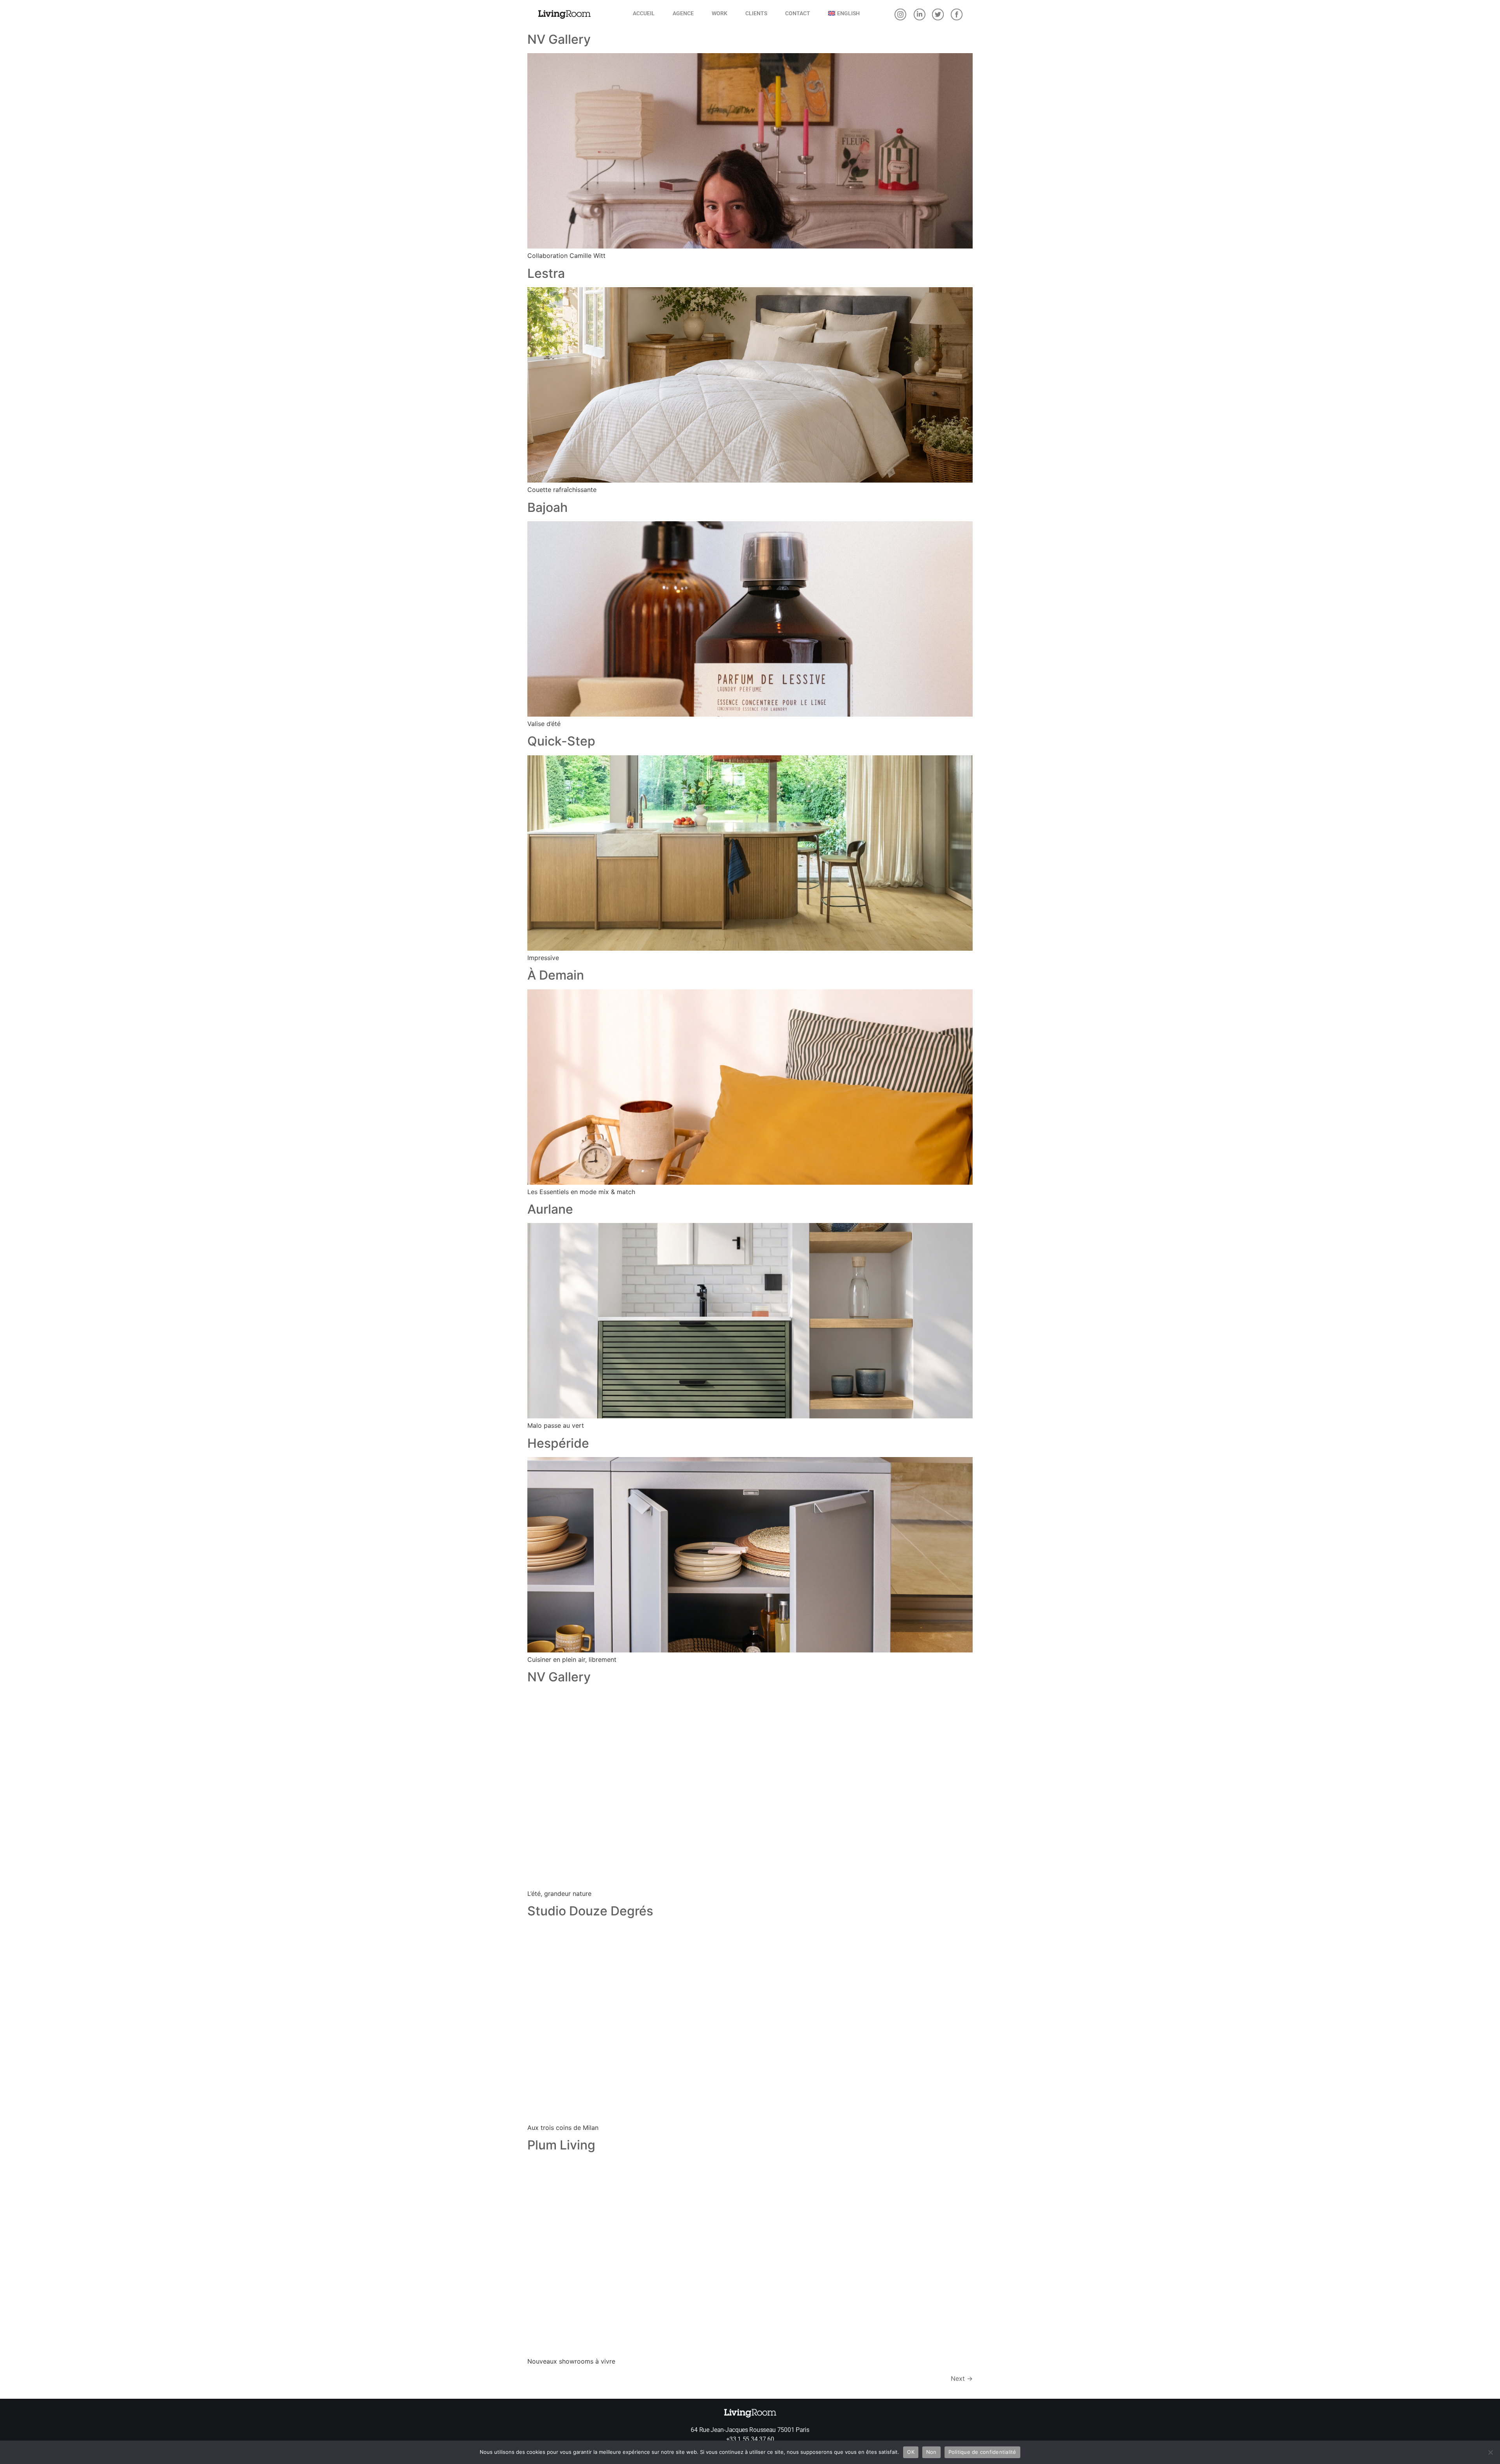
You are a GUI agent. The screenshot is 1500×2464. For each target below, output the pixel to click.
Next (962, 2378)
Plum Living (561, 2145)
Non (931, 2452)
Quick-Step (561, 741)
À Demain (556, 975)
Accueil (644, 13)
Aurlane (550, 1209)
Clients (756, 13)
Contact (798, 13)
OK (911, 2452)
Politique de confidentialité (982, 2452)
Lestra (546, 273)
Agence (683, 13)
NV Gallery (559, 39)
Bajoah (547, 507)
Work (720, 13)
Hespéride (558, 1443)
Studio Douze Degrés (590, 1911)
